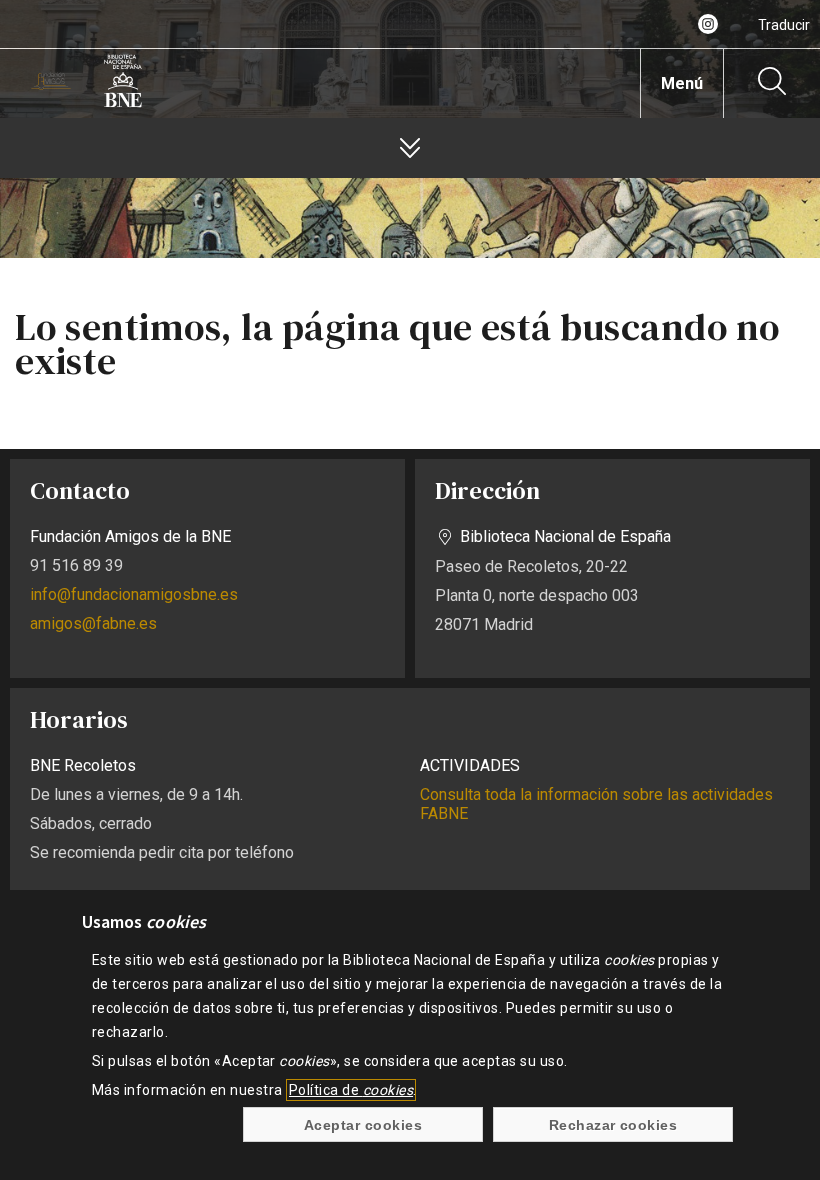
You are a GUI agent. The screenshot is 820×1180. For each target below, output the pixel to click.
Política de (351, 1090)
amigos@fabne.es (93, 623)
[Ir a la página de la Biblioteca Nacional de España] (123, 103)
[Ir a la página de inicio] (51, 84)
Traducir (784, 25)
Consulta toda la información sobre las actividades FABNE (596, 804)
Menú (682, 83)
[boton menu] (410, 148)
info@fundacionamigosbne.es (134, 594)
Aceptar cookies (363, 1125)
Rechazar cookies (613, 1125)
